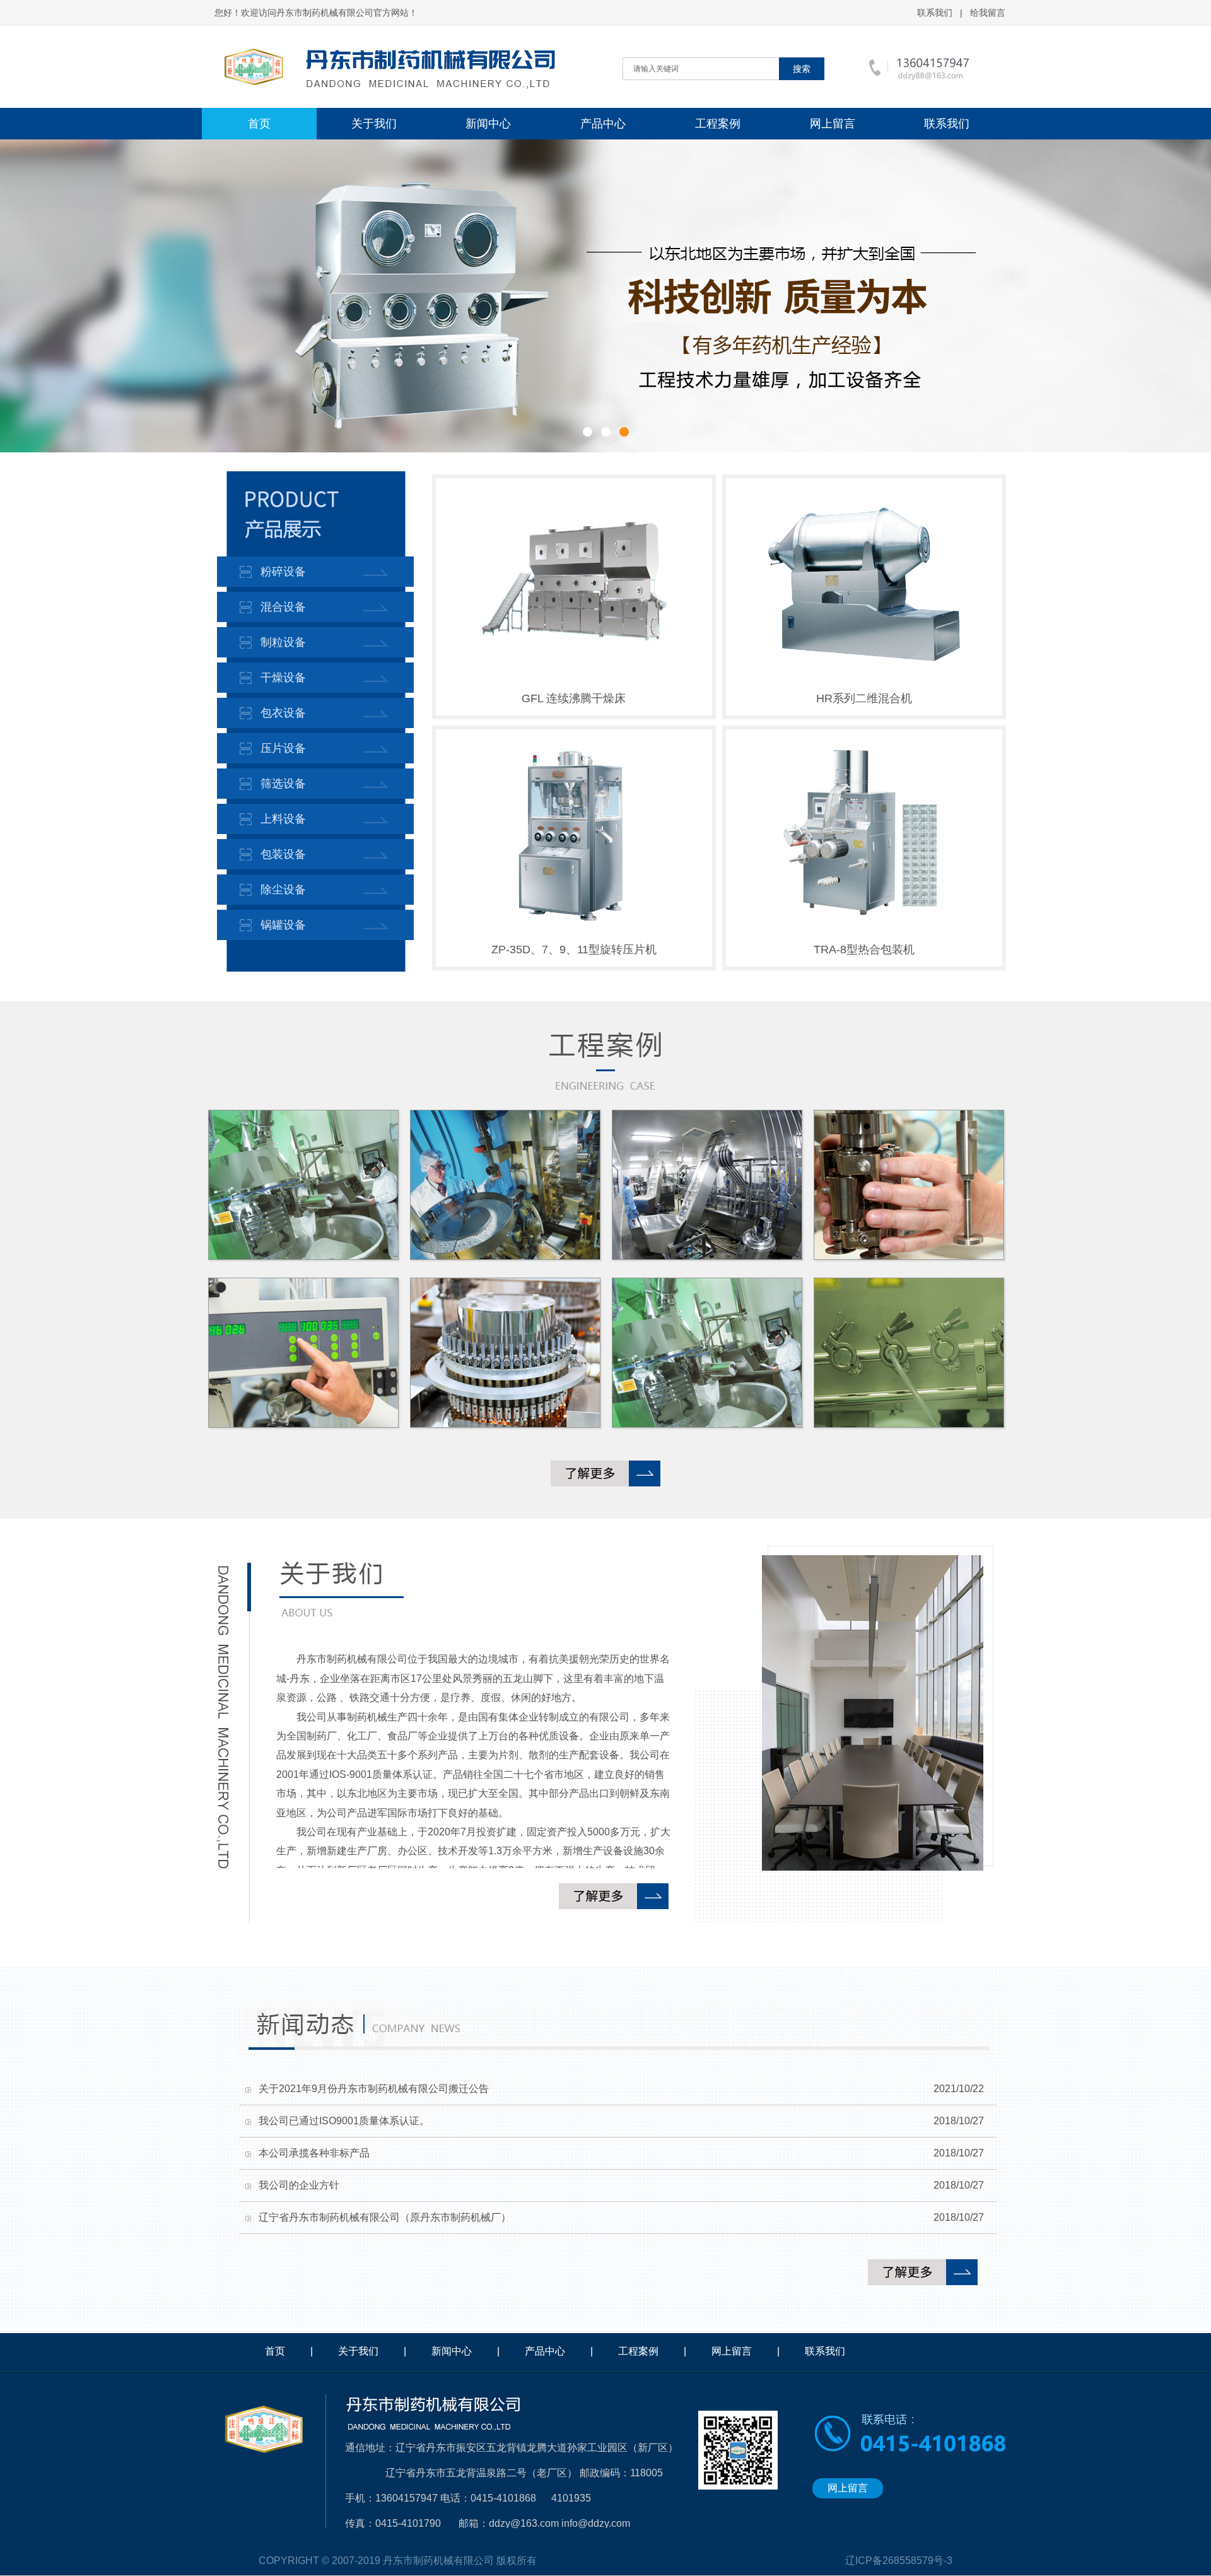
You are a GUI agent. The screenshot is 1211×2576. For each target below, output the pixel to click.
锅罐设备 (283, 925)
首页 (259, 124)
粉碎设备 (283, 572)
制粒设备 (283, 642)
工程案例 (718, 124)
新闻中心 (488, 124)
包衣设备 (283, 713)
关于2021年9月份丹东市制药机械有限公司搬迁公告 (374, 2089)
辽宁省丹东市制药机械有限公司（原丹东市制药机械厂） (385, 2217)
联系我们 (935, 13)
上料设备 (283, 819)
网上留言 (833, 124)
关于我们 (374, 124)
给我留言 (988, 13)
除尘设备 (283, 890)
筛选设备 (283, 784)
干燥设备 (283, 678)
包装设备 (283, 854)
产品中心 (603, 124)
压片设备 (283, 748)
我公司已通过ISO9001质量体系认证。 (344, 2121)
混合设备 (283, 607)
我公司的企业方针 (299, 2185)
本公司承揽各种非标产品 (314, 2153)
